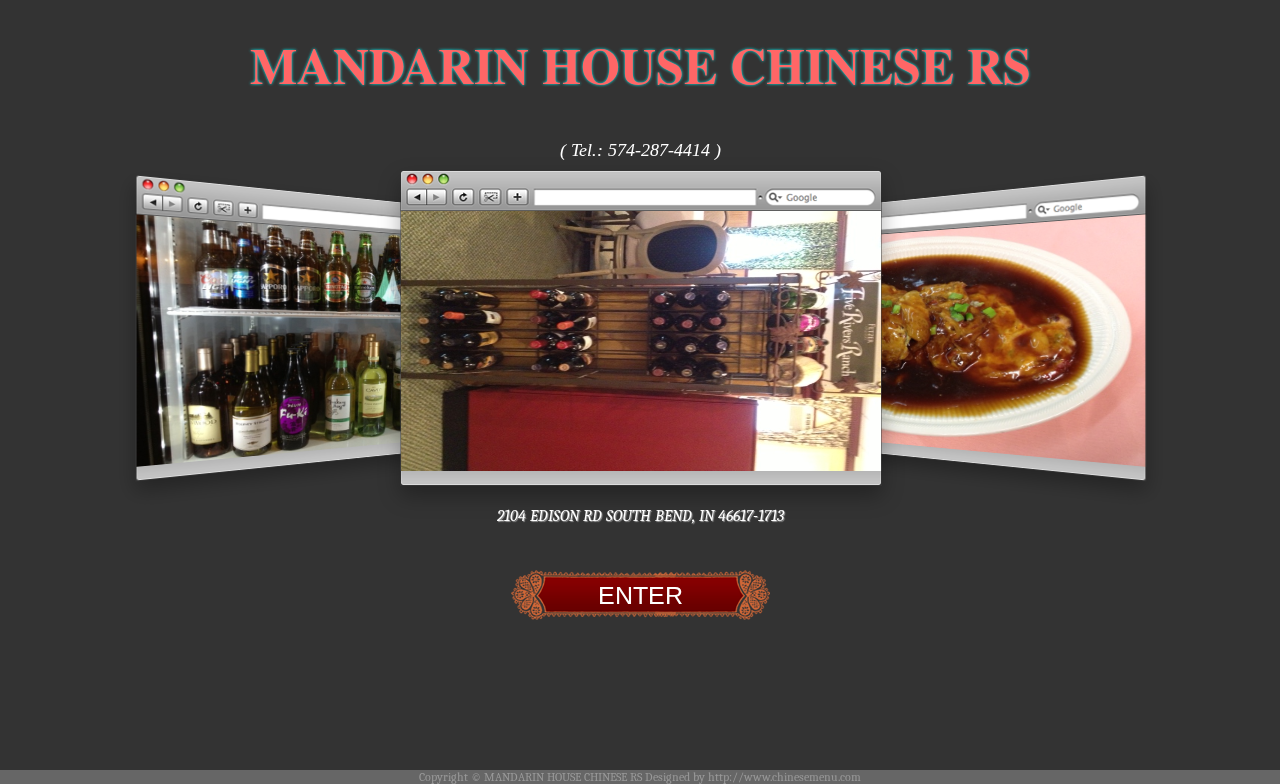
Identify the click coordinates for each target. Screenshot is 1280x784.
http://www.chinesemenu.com (784, 777)
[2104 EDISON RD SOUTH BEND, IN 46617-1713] (641, 328)
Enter (640, 595)
